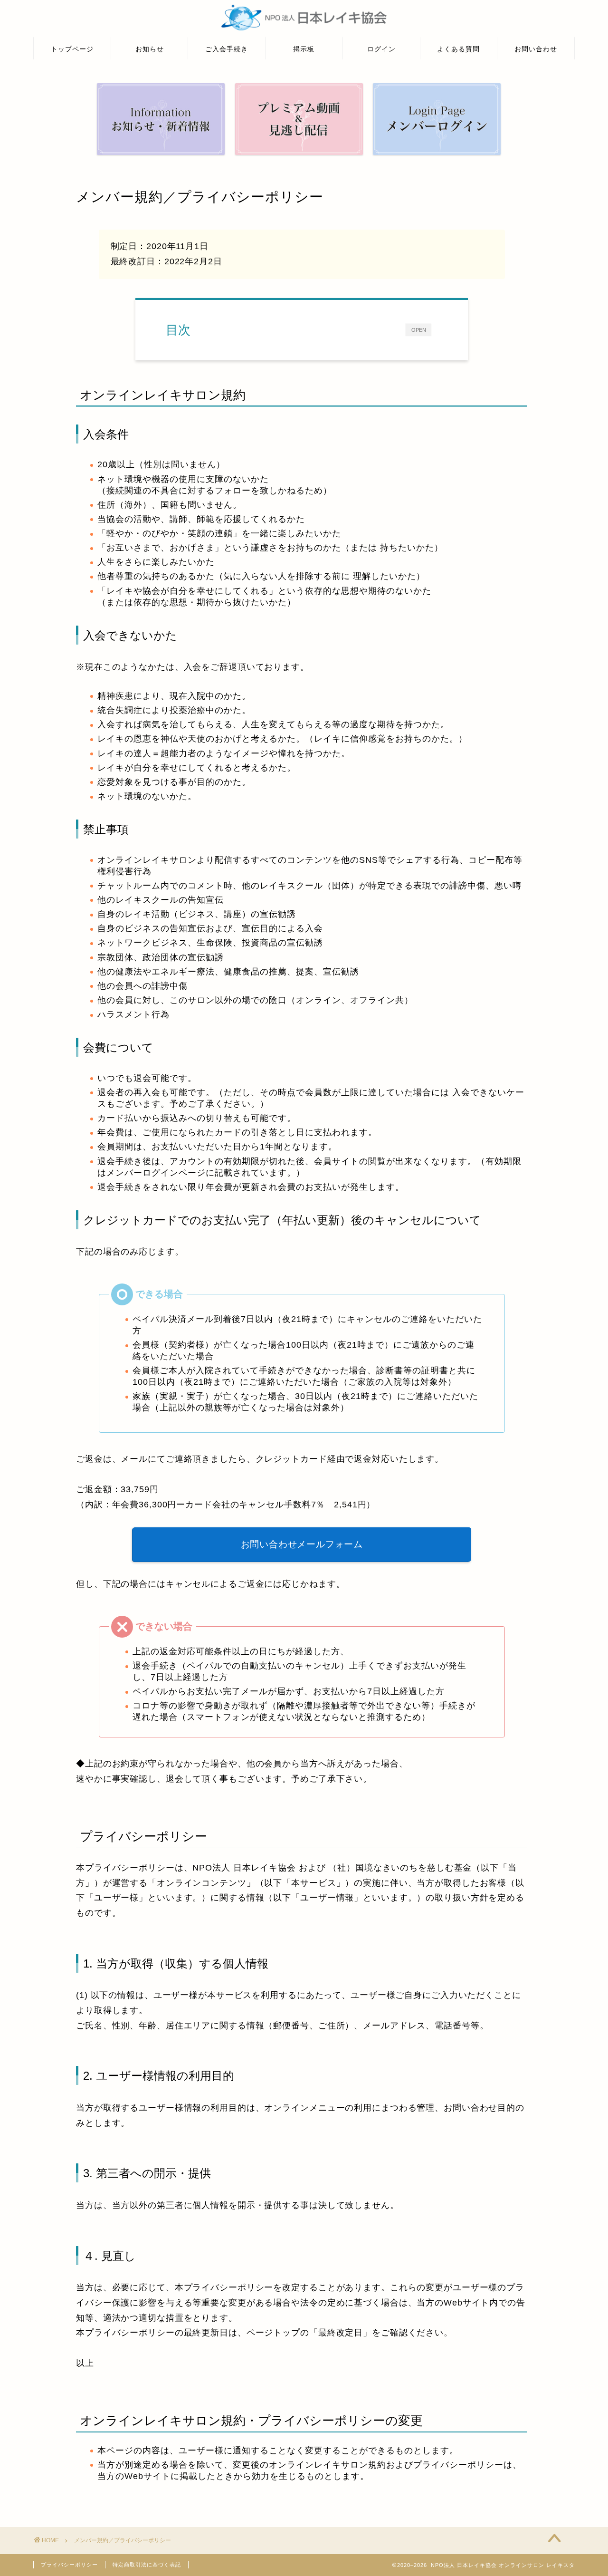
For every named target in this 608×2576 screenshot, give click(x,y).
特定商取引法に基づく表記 (147, 2565)
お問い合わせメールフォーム (301, 1544)
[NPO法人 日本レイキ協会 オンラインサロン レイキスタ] (304, 30)
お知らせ (150, 49)
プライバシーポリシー (69, 2565)
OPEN (419, 330)
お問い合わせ (536, 49)
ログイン (381, 49)
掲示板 (304, 49)
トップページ (72, 49)
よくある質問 (458, 49)
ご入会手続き (227, 49)
